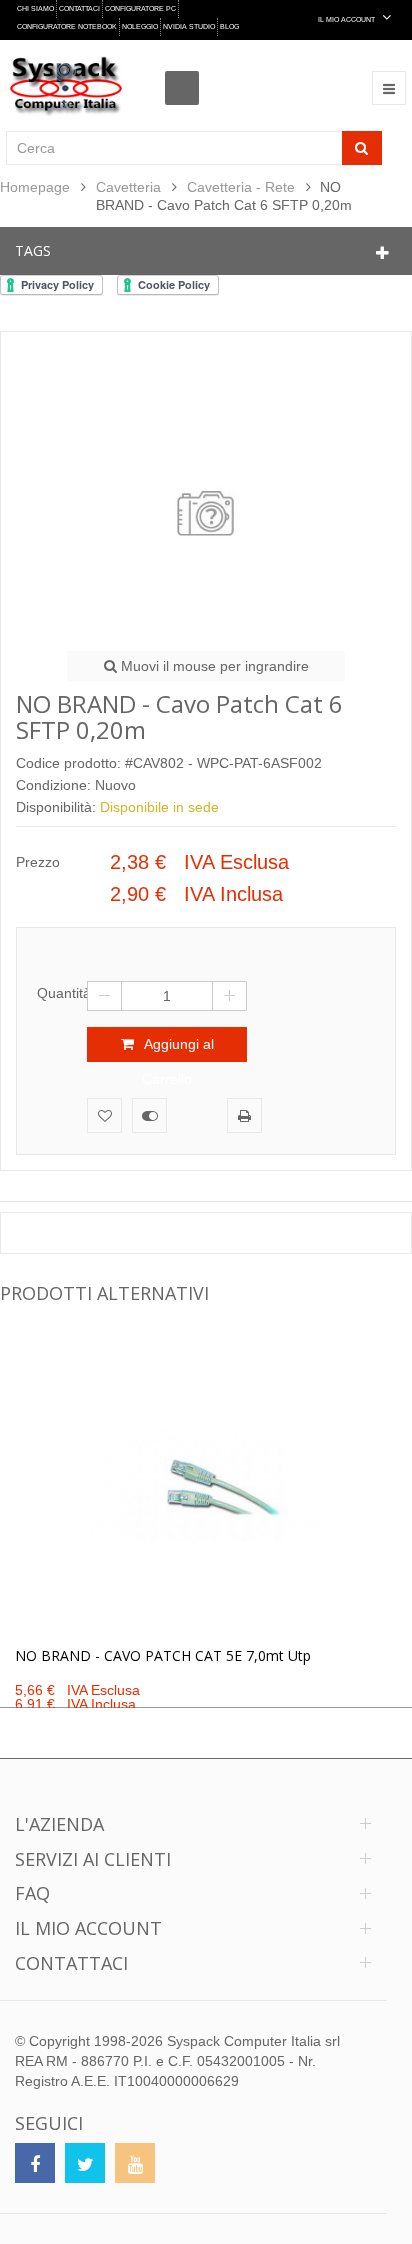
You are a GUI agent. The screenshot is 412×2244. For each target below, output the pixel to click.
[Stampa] (244, 1115)
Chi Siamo (35, 8)
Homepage (35, 187)
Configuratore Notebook (67, 26)
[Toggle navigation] (389, 88)
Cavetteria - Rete (241, 187)
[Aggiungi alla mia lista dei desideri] (104, 1115)
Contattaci (79, 8)
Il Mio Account (347, 19)
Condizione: (53, 785)
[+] (229, 996)
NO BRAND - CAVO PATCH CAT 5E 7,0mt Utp (163, 1655)
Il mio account (88, 1928)
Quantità (62, 993)
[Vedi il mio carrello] (187, 70)
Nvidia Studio (189, 26)
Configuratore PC (140, 8)
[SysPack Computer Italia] (66, 85)
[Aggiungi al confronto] (149, 1115)
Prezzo (38, 862)
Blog (229, 26)
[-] (104, 996)
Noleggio (140, 26)
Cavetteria (128, 187)
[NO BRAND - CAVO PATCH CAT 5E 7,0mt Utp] (206, 1486)
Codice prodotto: (68, 763)
